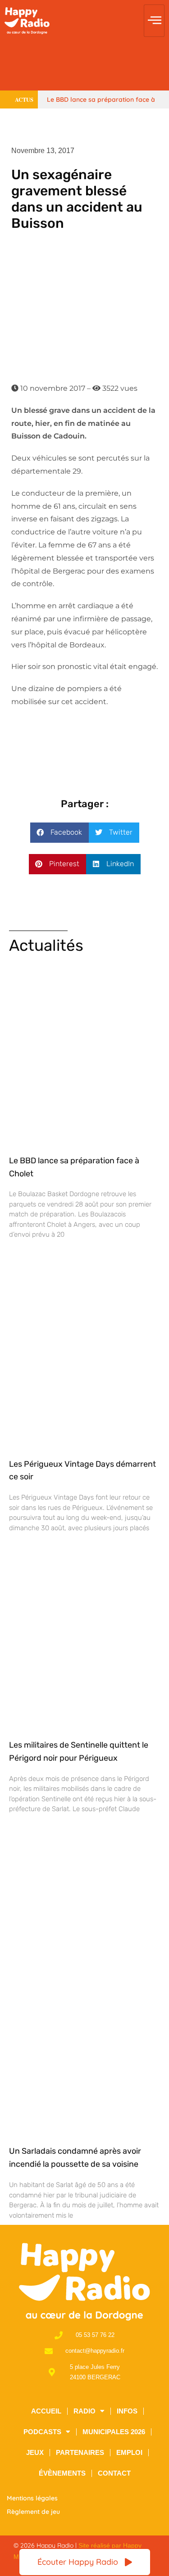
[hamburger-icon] (154, 21)
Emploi (129, 2452)
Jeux (35, 2452)
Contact (114, 2473)
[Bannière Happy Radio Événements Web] (84, 65)
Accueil (46, 2411)
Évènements (62, 2473)
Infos (127, 2411)
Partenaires (80, 2452)
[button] (59, 833)
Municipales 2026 (114, 2432)
